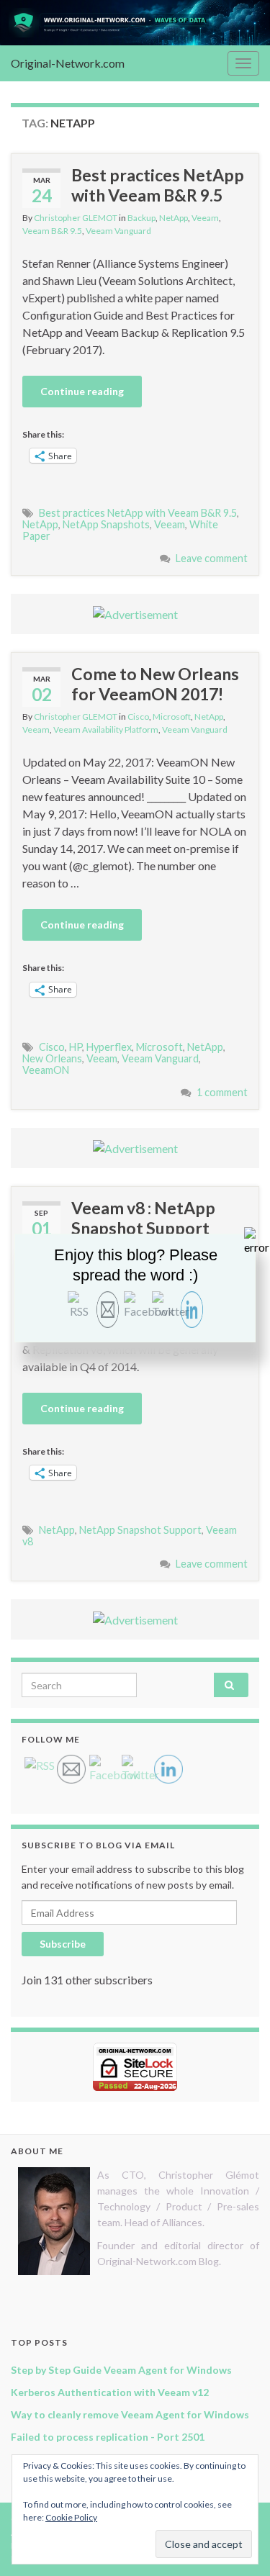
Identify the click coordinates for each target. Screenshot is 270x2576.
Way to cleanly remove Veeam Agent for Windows (130, 2414)
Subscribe (63, 1944)
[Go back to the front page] (135, 23)
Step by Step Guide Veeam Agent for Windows (121, 2370)
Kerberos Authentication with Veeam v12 (110, 2392)
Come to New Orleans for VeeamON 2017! (155, 684)
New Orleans (52, 1058)
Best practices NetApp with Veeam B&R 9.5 (158, 185)
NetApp (174, 218)
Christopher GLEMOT (76, 218)
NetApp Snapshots (106, 524)
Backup (141, 218)
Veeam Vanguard (118, 231)
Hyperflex (109, 1047)
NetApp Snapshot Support (140, 1530)
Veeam (205, 218)
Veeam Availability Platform (106, 729)
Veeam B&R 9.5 (52, 231)
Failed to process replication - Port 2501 (108, 2437)
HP (76, 1047)
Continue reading (82, 391)
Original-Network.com (68, 63)
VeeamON (46, 1070)
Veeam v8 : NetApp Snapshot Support (143, 1218)
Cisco (138, 717)
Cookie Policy (71, 2517)
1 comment (222, 1092)
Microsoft (172, 717)
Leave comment (212, 558)
